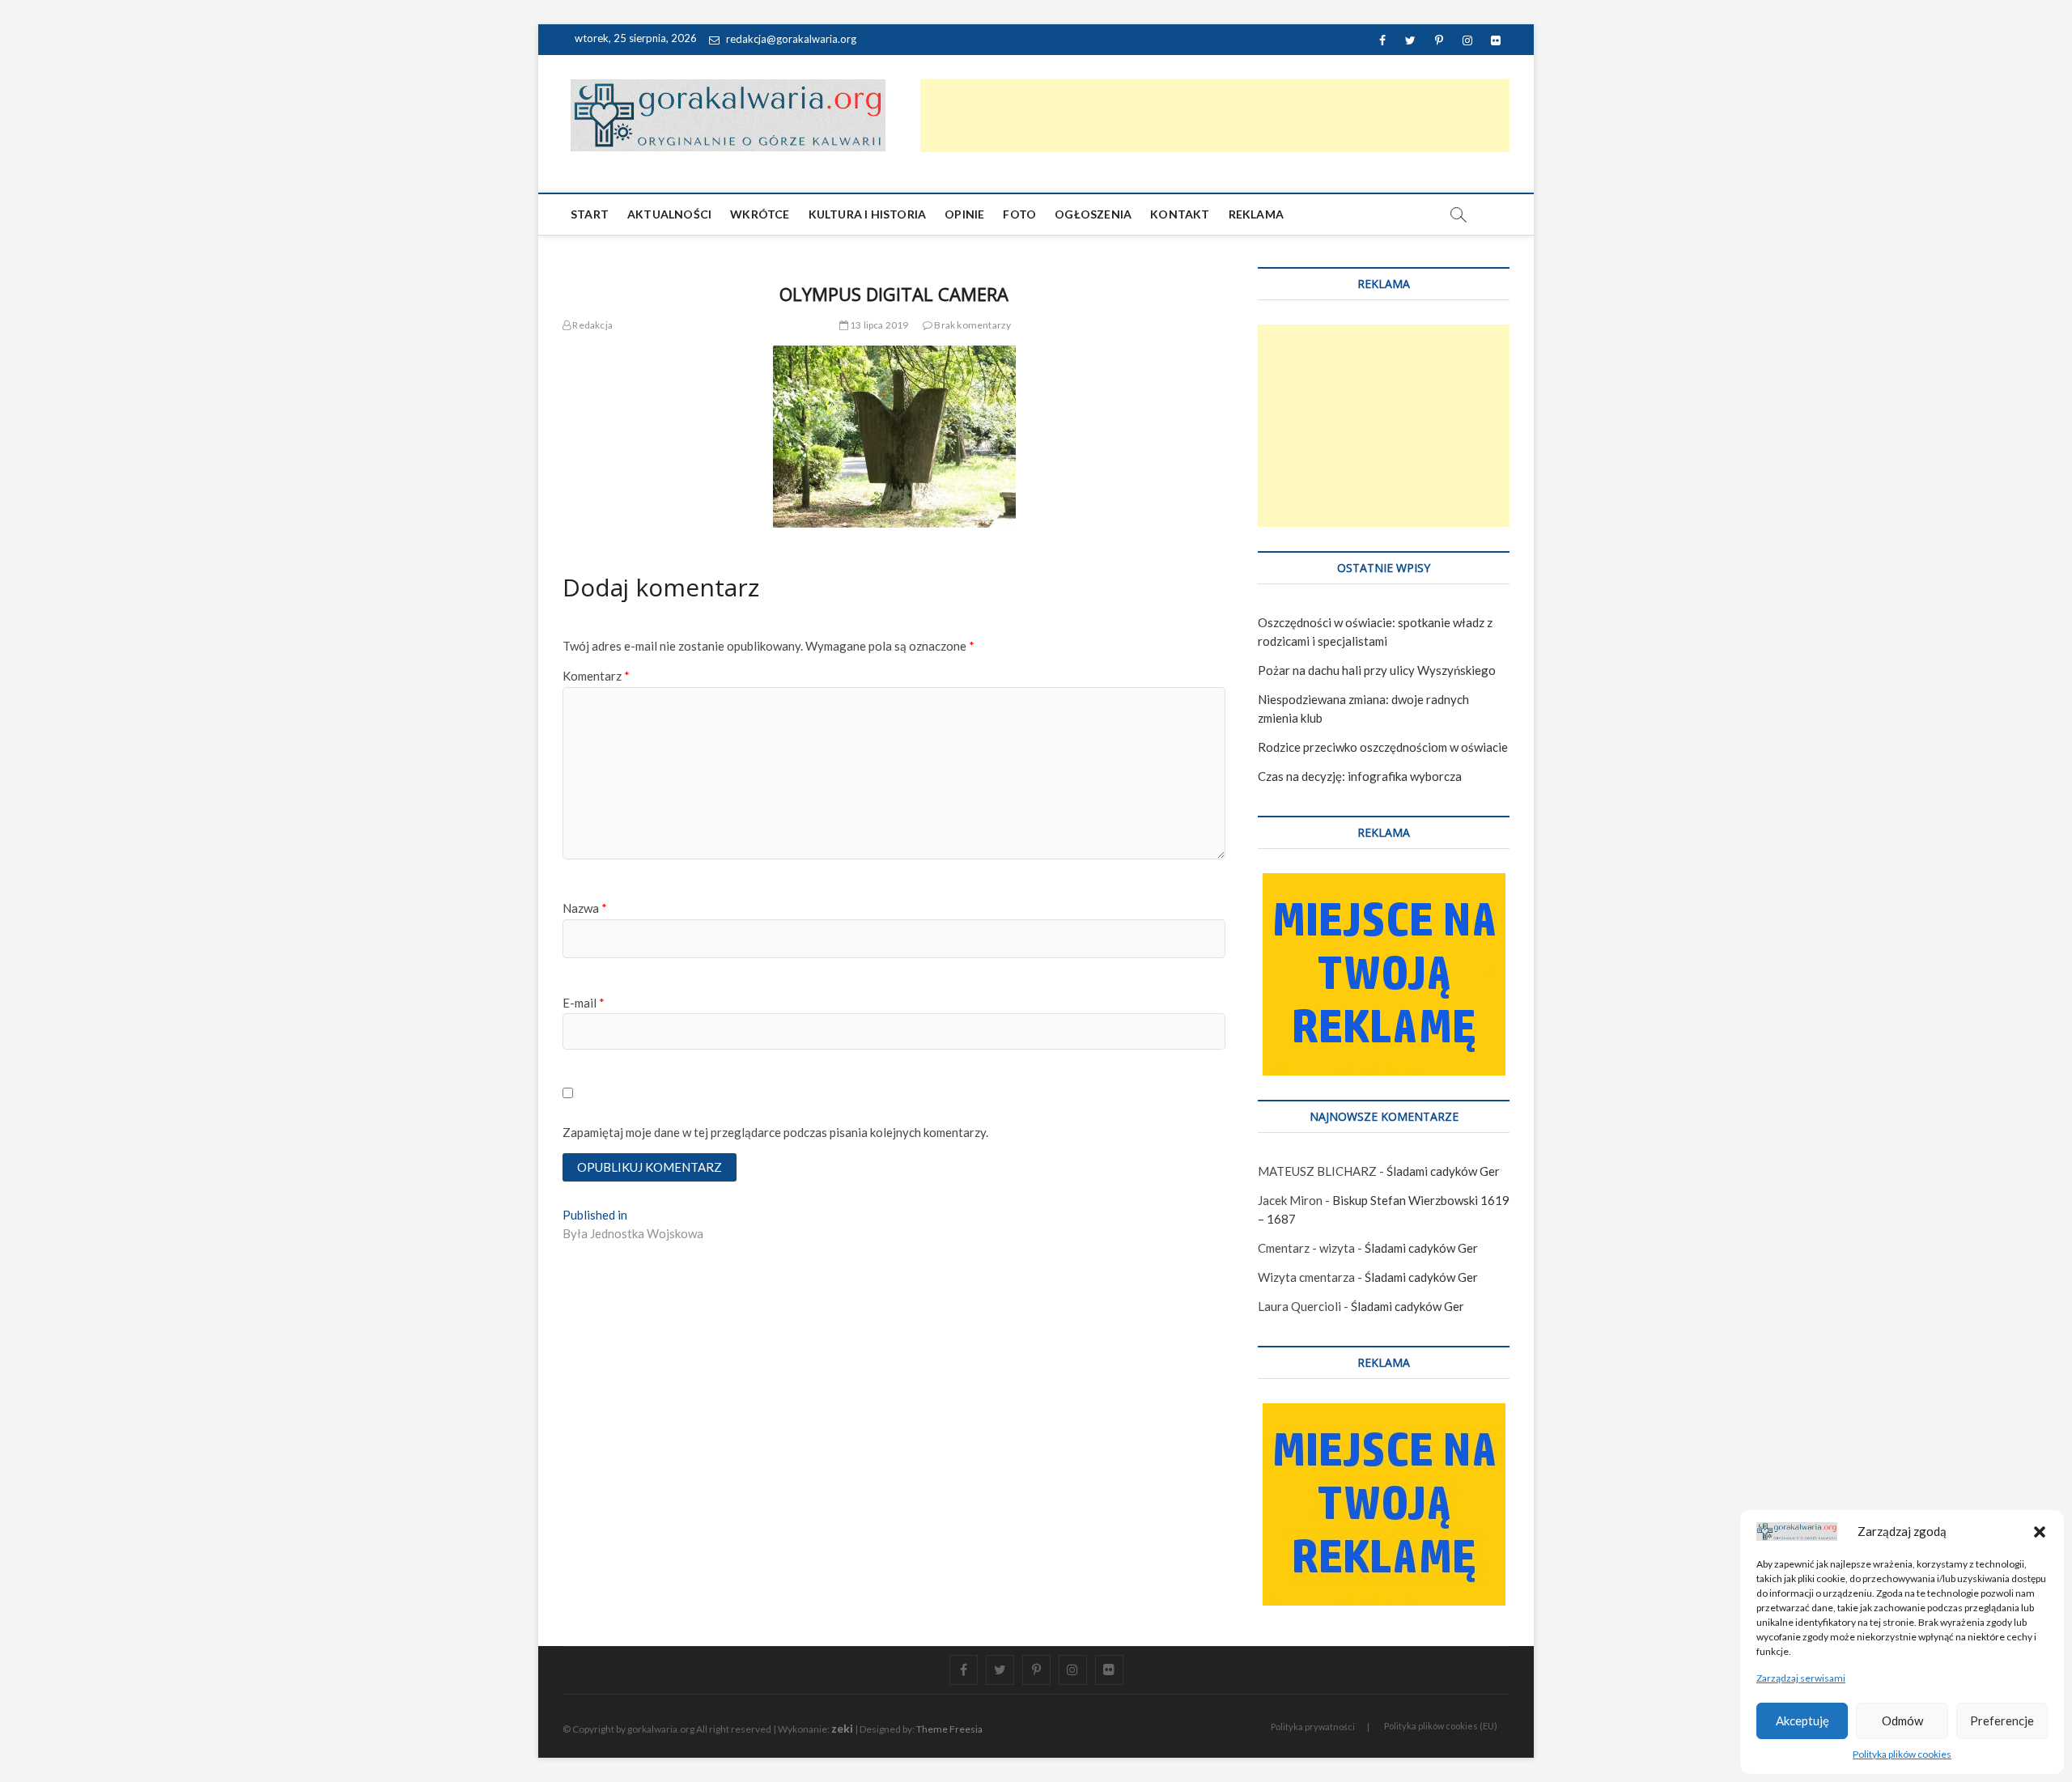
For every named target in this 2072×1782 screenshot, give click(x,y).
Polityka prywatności (1313, 1727)
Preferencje (2002, 1720)
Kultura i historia (868, 214)
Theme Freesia (949, 1729)
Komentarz (596, 676)
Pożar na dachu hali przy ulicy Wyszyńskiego (1377, 670)
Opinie (964, 214)
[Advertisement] (1215, 116)
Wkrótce (760, 214)
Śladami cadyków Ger (1443, 1171)
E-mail (584, 1003)
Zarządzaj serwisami (1801, 1678)
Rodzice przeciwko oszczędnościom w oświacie (1383, 747)
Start (590, 214)
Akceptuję (1802, 1720)
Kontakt (1180, 214)
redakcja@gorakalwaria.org (790, 39)
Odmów (1902, 1720)
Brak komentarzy (972, 325)
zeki (842, 1728)
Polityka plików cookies (1902, 1754)
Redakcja (592, 325)
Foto (1019, 214)
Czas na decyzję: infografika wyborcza (1360, 776)
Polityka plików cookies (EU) (1441, 1726)
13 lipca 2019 (879, 325)
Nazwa (585, 908)
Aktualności (669, 214)
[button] (2040, 1532)
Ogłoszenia (1093, 214)
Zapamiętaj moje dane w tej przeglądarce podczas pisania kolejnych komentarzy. (775, 1132)
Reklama (1256, 214)
